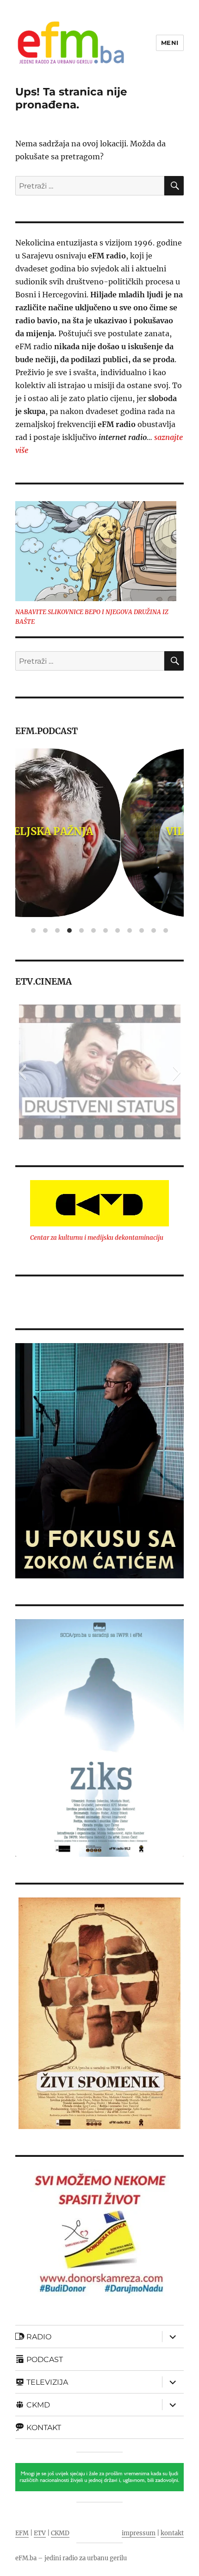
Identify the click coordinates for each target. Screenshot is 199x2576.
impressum (139, 2533)
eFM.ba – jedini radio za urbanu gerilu (71, 2558)
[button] (22, 1072)
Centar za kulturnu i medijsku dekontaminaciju (97, 1238)
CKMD (60, 2533)
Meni (170, 43)
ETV (40, 2533)
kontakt (172, 2533)
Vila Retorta (100, 831)
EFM (22, 2533)
